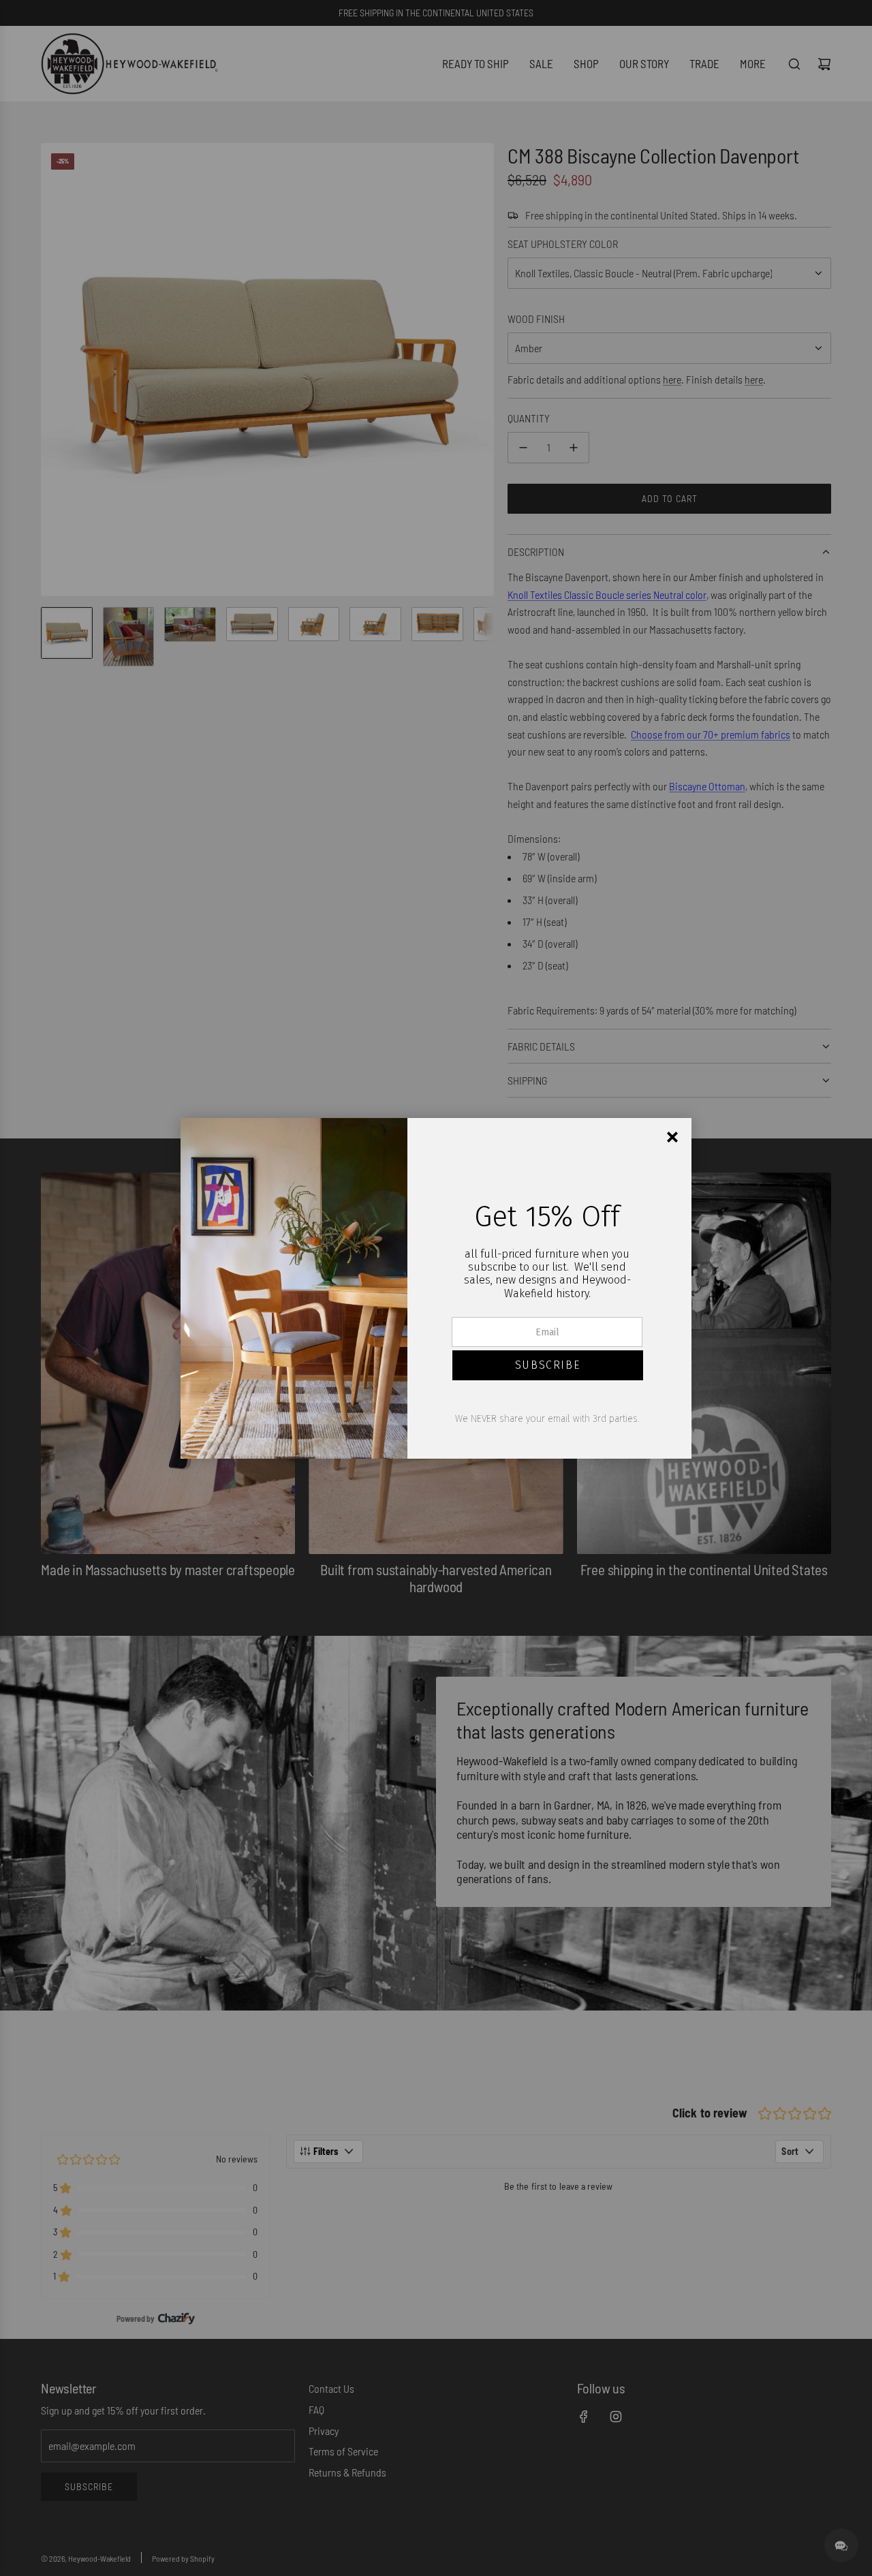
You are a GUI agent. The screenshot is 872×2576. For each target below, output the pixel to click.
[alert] (436, 1288)
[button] (548, 1365)
